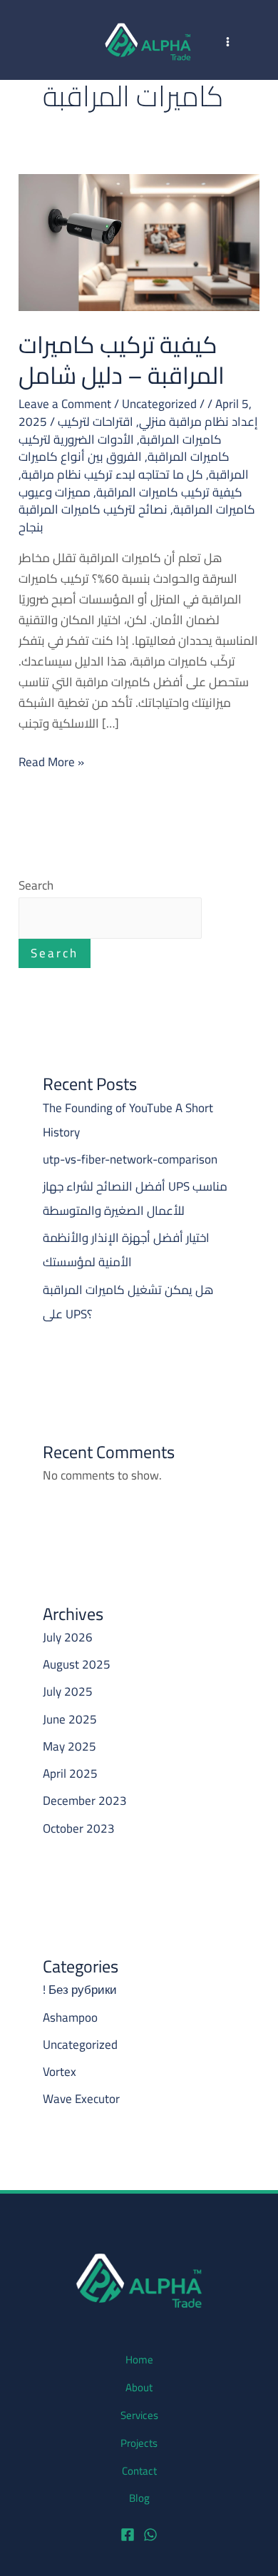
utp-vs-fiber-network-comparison (130, 1159)
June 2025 (70, 1719)
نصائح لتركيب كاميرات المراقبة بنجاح (93, 518)
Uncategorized (159, 404)
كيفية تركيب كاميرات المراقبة (169, 492)
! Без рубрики (80, 1990)
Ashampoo (70, 2017)
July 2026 (68, 1637)
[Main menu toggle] (228, 42)
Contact (139, 2471)
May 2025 (69, 1746)
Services (139, 2415)
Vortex (60, 2072)
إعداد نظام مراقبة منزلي (199, 422)
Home (139, 2360)
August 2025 (77, 1664)
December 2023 (85, 1801)
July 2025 (68, 1691)
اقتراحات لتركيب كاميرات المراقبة (140, 431)
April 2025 (70, 1773)
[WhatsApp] (150, 2535)
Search (36, 885)
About (139, 2388)
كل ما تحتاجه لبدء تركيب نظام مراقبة (112, 474)
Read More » (51, 762)
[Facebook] (128, 2535)
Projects (139, 2443)
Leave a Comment (65, 404)
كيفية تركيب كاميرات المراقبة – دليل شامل (122, 360)
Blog (139, 2498)
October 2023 (79, 1828)
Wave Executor (81, 2099)
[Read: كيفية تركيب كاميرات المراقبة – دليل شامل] (139, 241)
